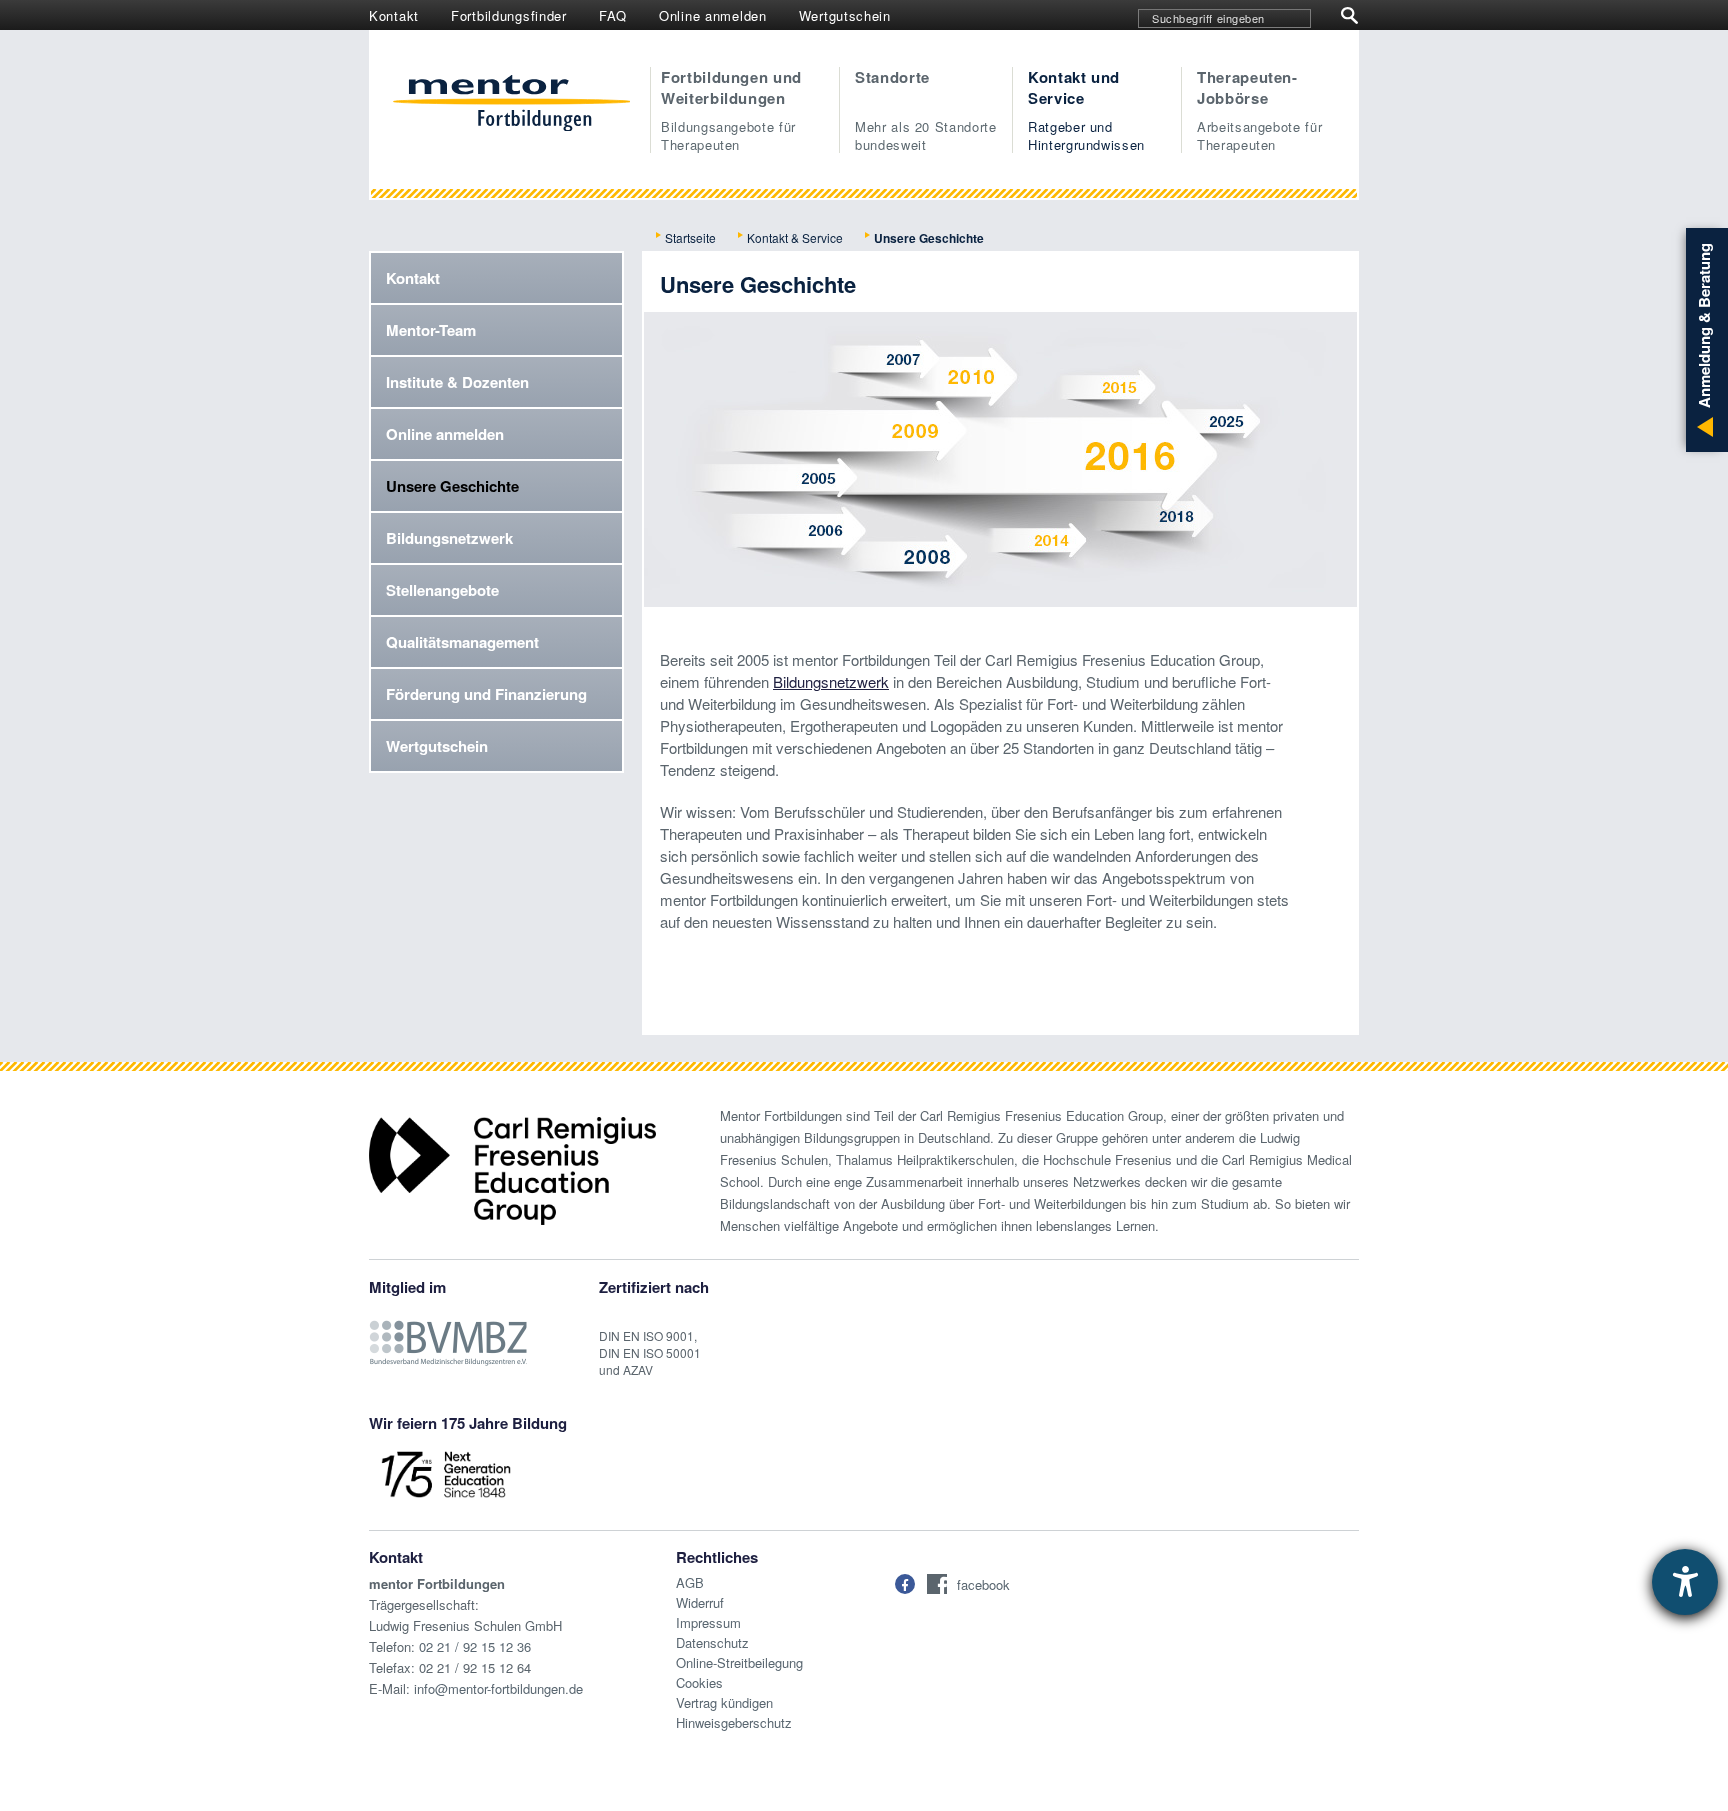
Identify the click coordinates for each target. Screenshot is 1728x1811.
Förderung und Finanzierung (486, 694)
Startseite (690, 237)
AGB (690, 1582)
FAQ (613, 15)
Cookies (699, 1682)
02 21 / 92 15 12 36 (475, 1646)
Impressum (708, 1622)
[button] (905, 1584)
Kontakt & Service (795, 237)
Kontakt (394, 15)
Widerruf (700, 1602)
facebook (983, 1584)
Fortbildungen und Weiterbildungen (731, 110)
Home (511, 105)
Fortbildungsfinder (509, 15)
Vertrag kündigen (724, 1702)
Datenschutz (712, 1642)
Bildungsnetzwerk (449, 538)
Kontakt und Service (1086, 110)
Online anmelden (713, 15)
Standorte (926, 110)
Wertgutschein (845, 15)
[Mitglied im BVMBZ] (448, 1332)
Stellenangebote (442, 590)
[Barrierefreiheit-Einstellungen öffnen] (1685, 1582)
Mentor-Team (431, 330)
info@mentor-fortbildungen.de (498, 1688)
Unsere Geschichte (452, 486)
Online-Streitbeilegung (739, 1662)
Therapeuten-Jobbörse (1259, 110)
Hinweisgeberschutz (734, 1722)
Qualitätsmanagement (462, 642)
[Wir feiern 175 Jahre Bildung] (446, 1472)
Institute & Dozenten (457, 382)
